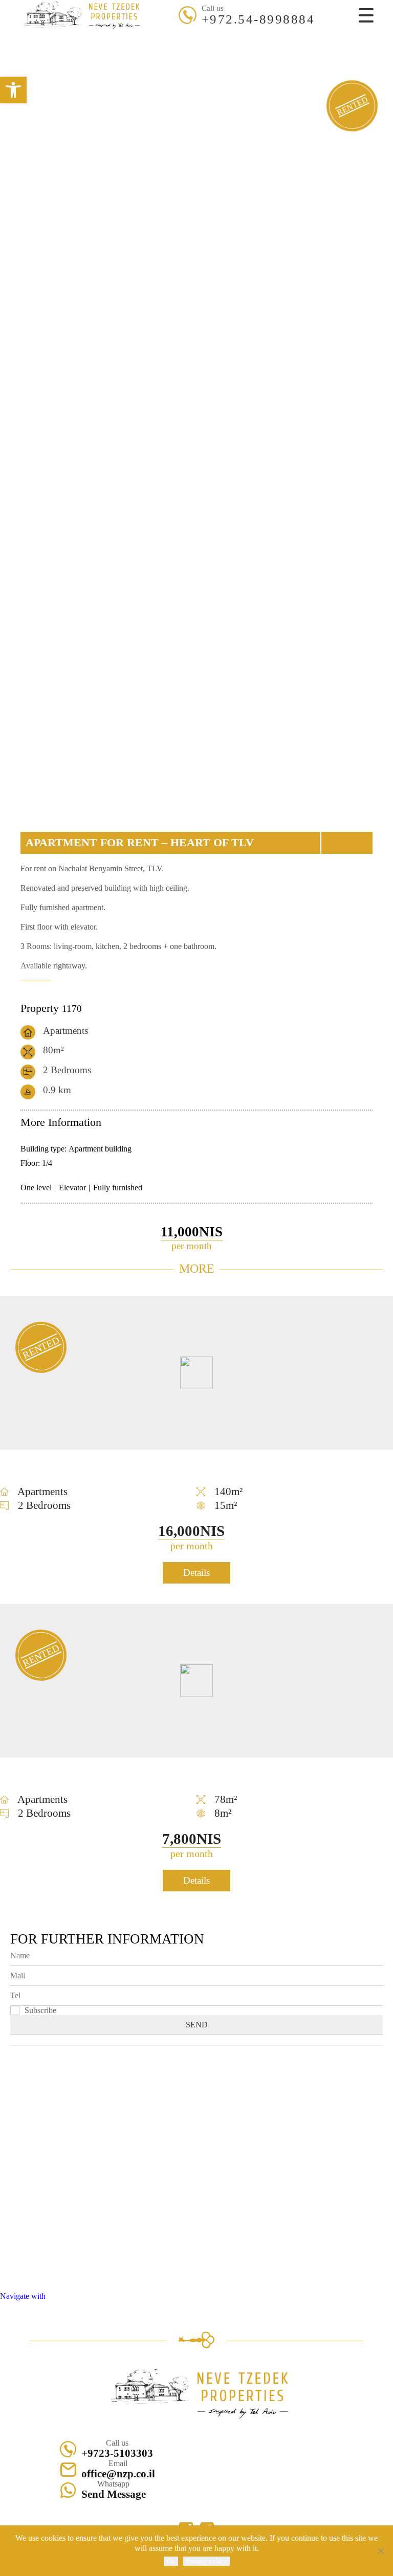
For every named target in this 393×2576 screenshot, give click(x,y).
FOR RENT (219, 32)
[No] (380, 2551)
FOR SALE (174, 32)
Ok (171, 2561)
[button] (13, 90)
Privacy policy (206, 2561)
